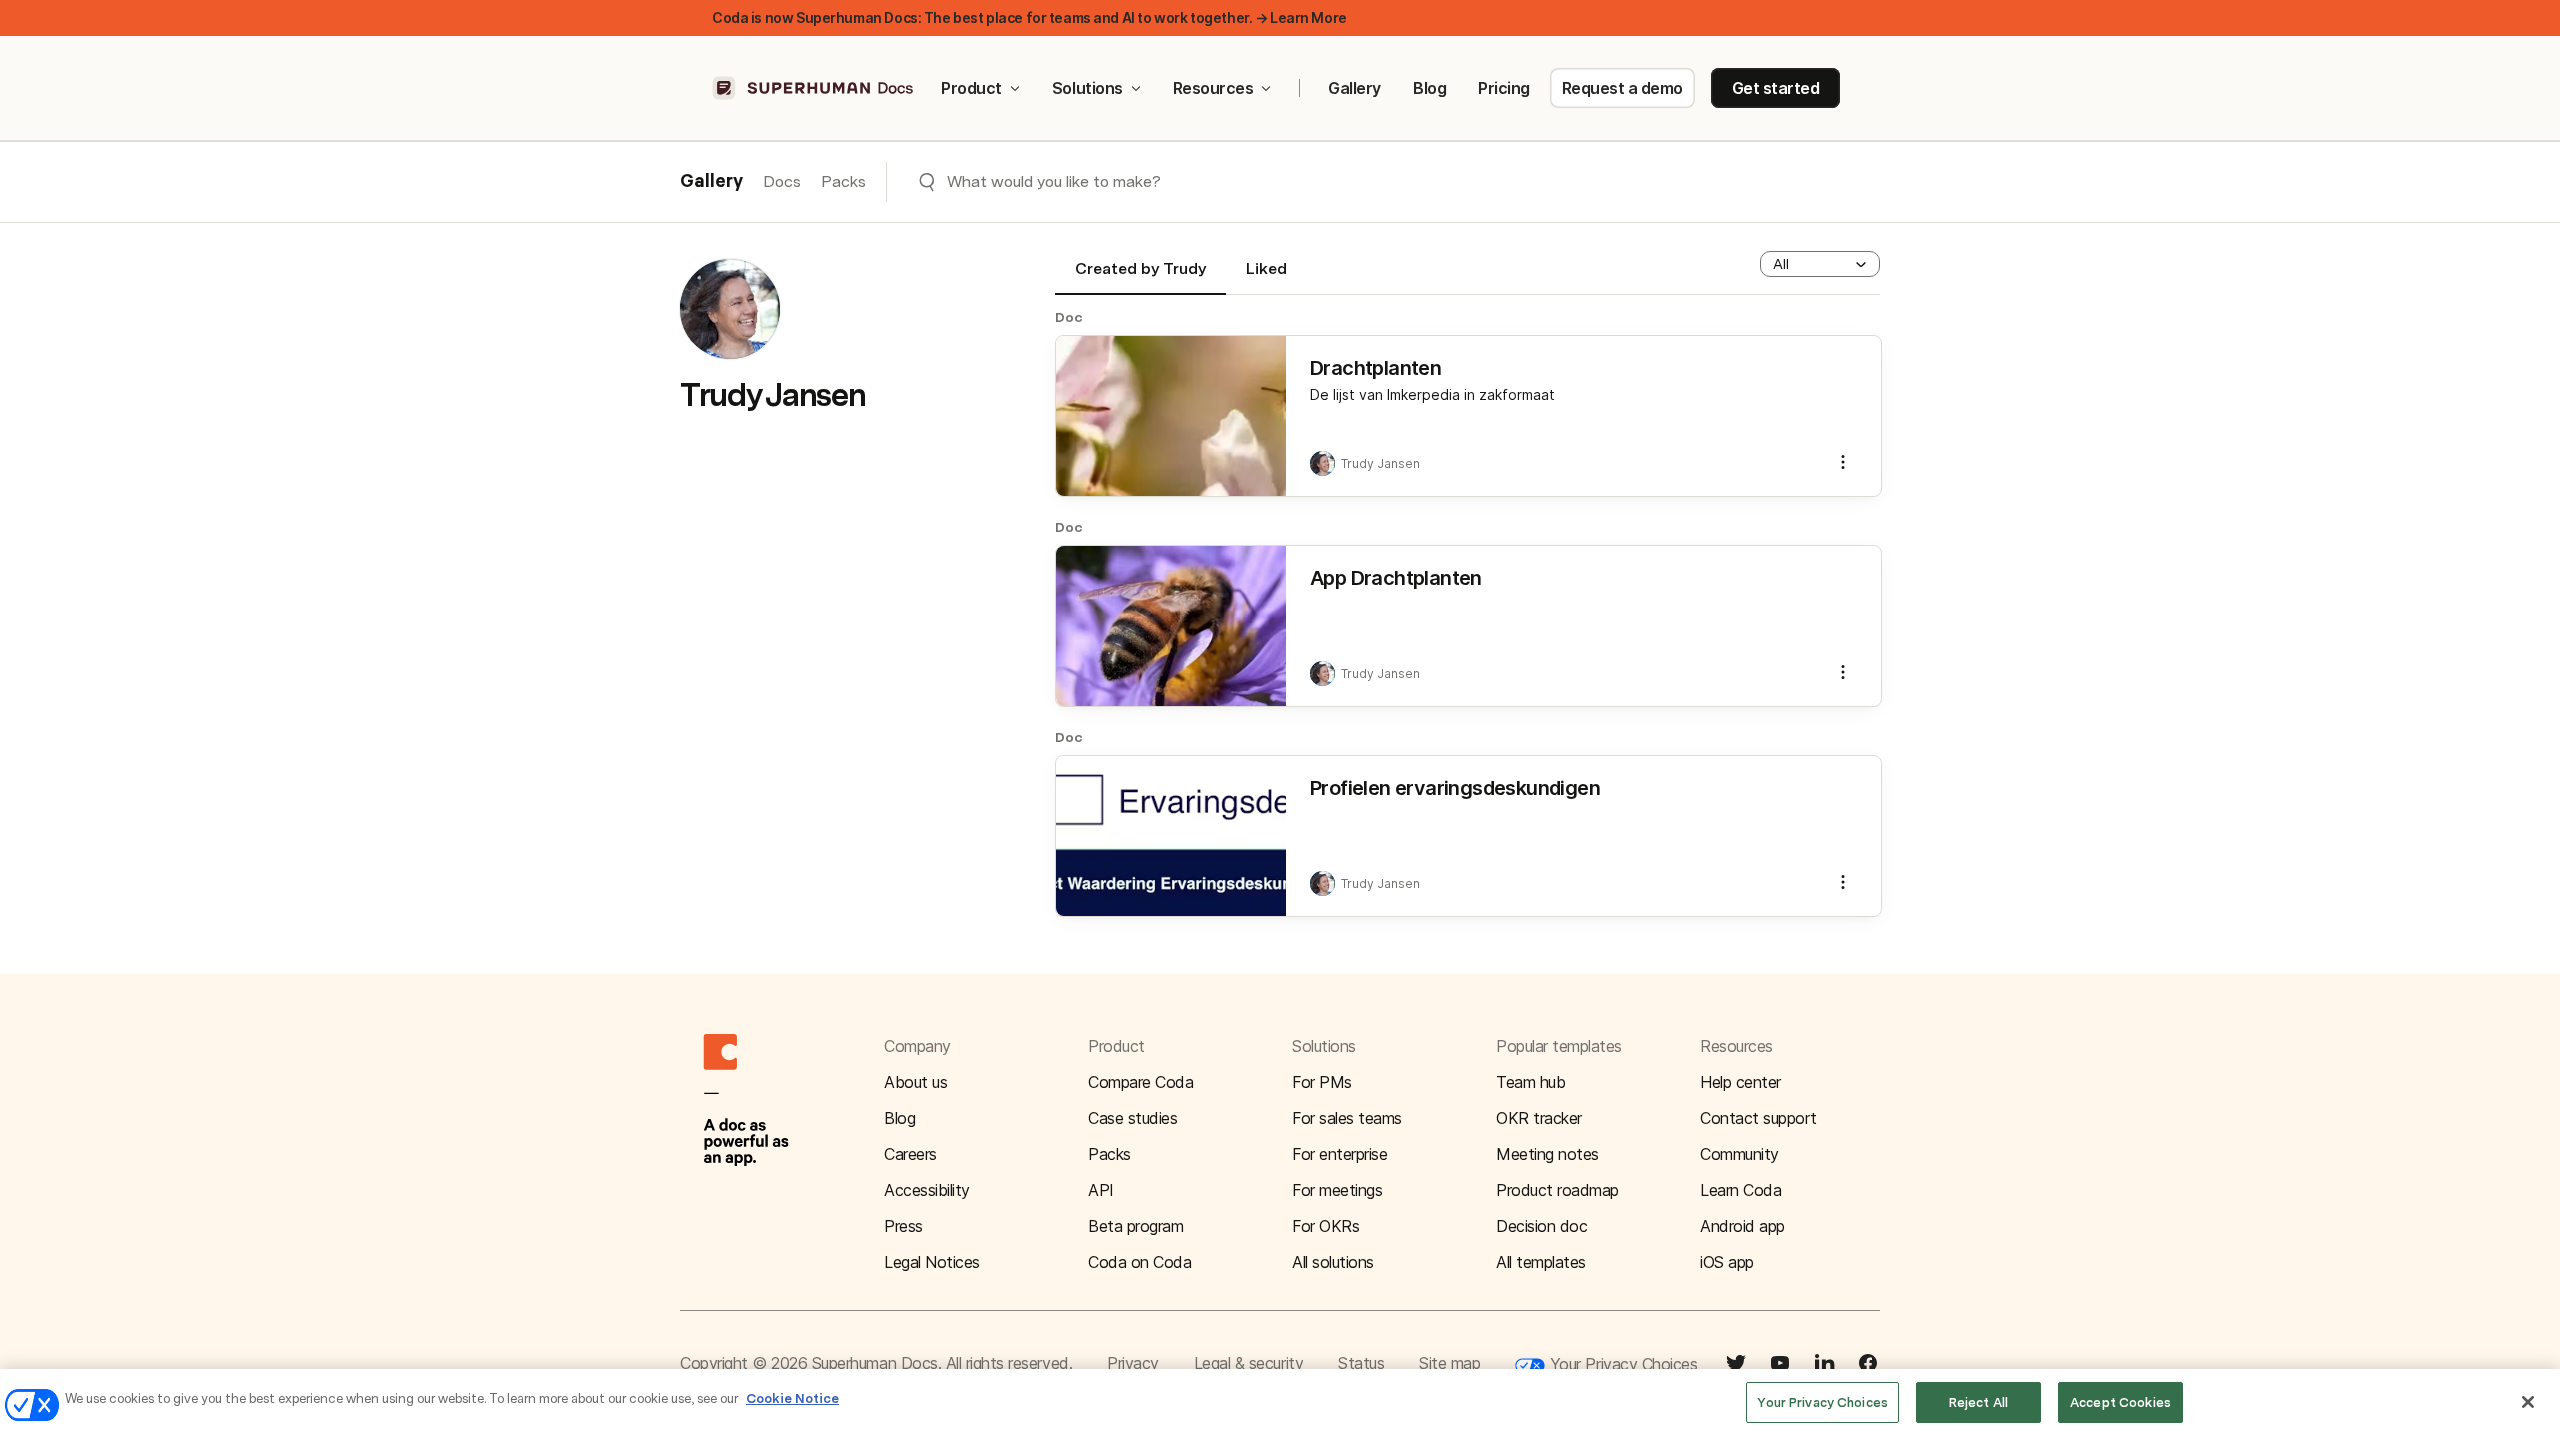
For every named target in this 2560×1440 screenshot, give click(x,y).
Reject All (1978, 1402)
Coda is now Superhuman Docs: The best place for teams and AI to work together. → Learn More (1029, 17)
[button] (1820, 264)
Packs (843, 181)
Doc (1069, 317)
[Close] (2528, 1402)
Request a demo (1622, 88)
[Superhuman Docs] (814, 88)
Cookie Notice (792, 1398)
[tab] (1140, 277)
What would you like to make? (1054, 181)
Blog (1429, 88)
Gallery (1354, 88)
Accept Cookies (2120, 1402)
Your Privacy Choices (1621, 1364)
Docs (782, 181)
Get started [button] (1776, 88)
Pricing (1504, 88)
